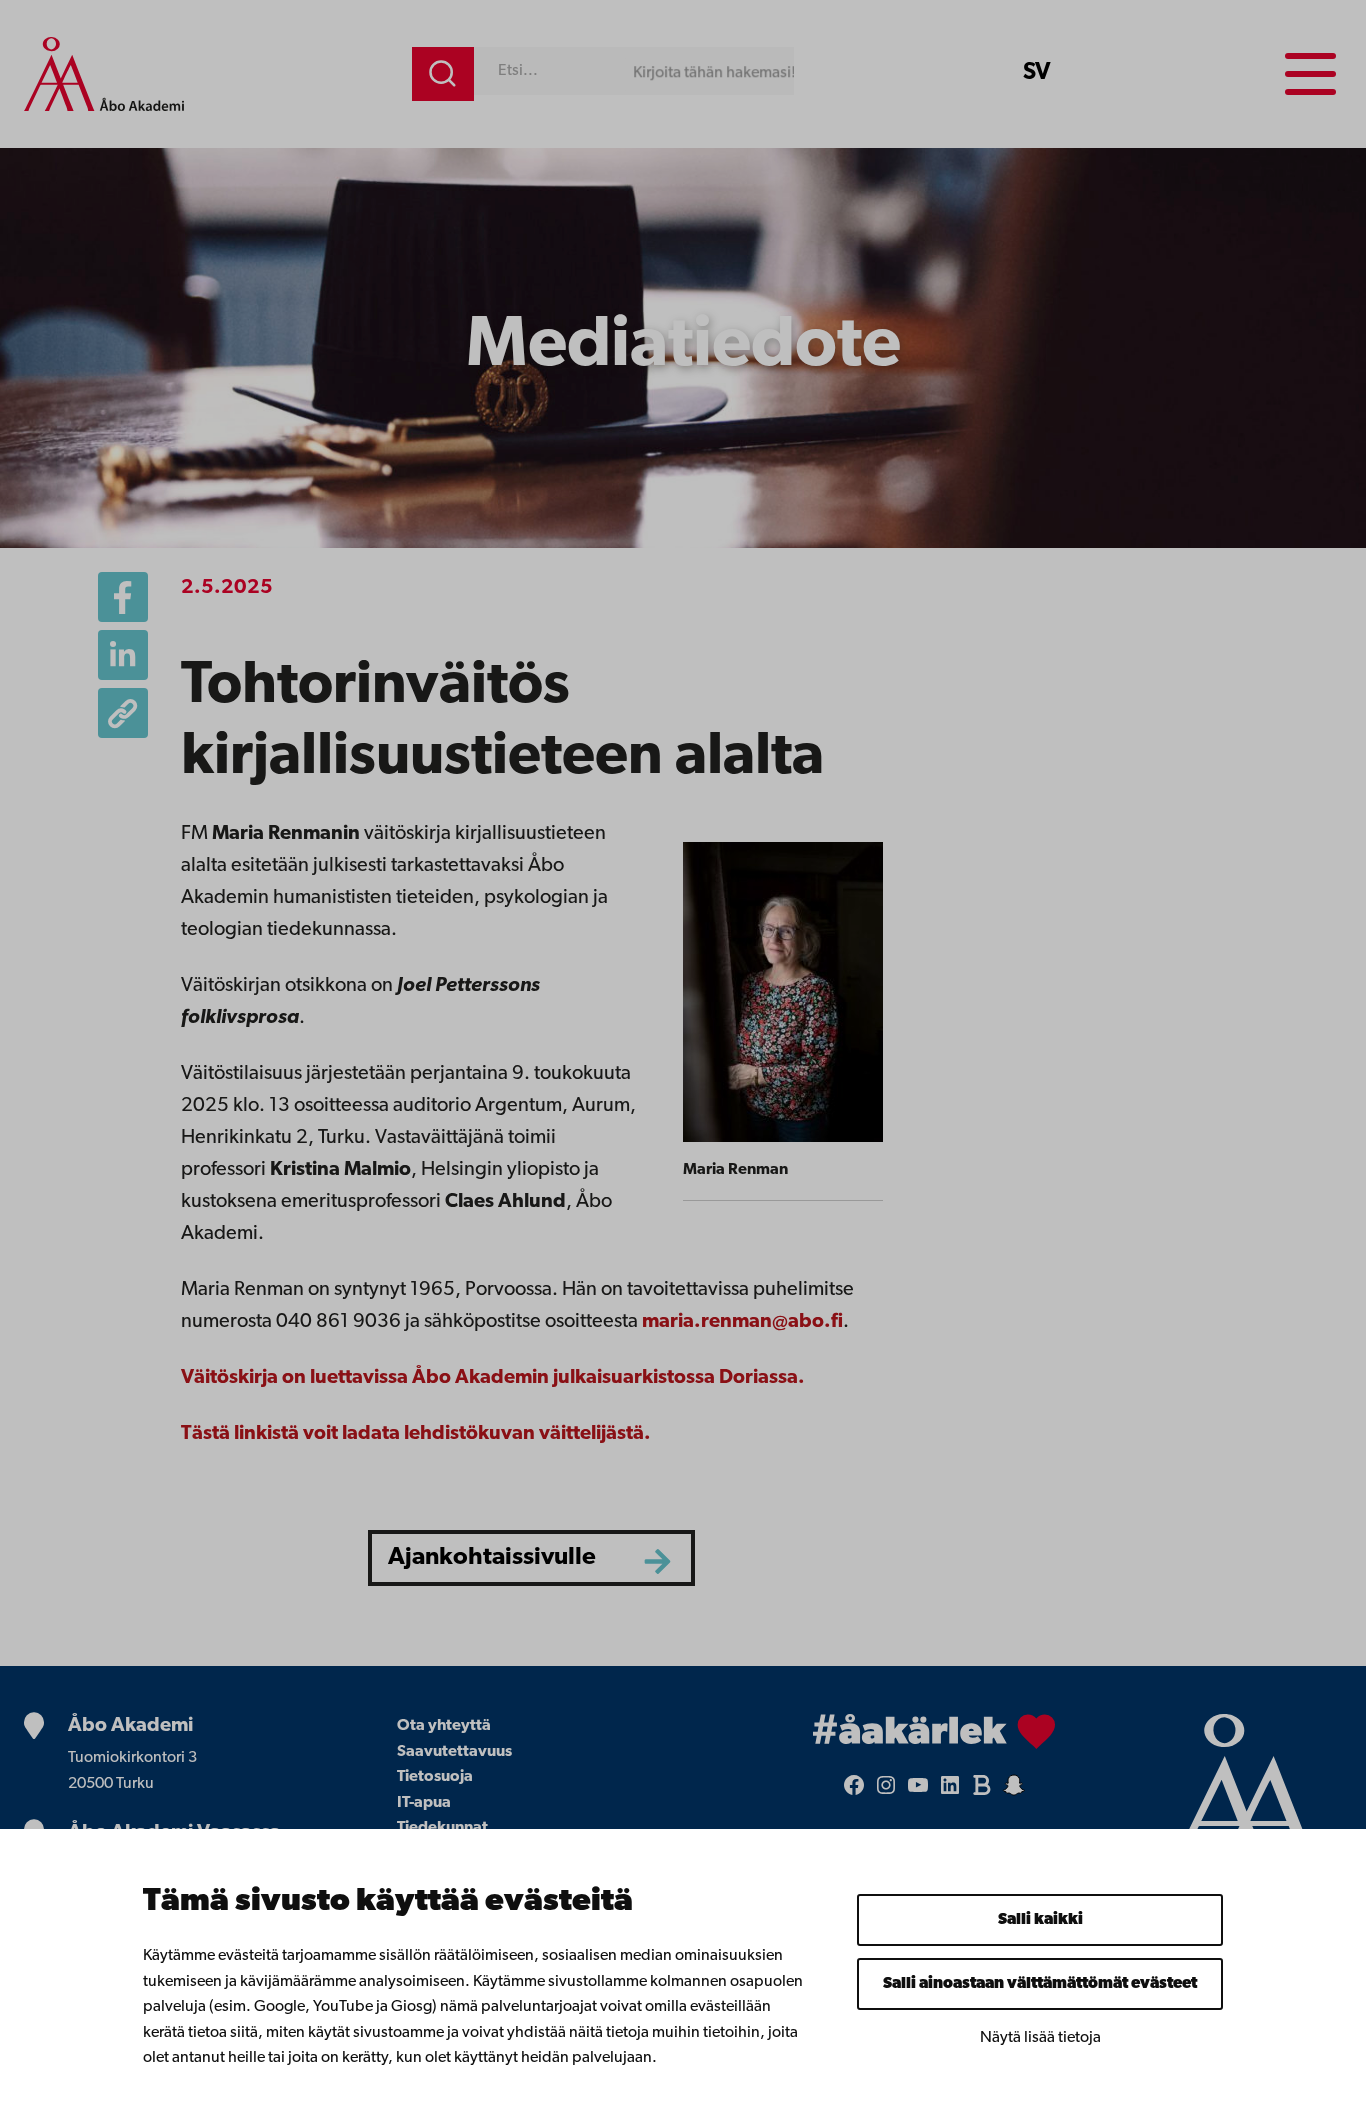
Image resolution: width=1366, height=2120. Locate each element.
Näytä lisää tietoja (1040, 2038)
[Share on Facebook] (123, 597)
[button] (123, 713)
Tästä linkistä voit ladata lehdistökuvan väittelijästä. (416, 1434)
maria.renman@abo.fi (742, 1322)
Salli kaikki (1040, 1920)
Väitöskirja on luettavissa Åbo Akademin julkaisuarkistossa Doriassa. (493, 1378)
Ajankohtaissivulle (492, 1557)
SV (1037, 73)
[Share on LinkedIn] (123, 655)
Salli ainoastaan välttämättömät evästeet (1040, 1984)
